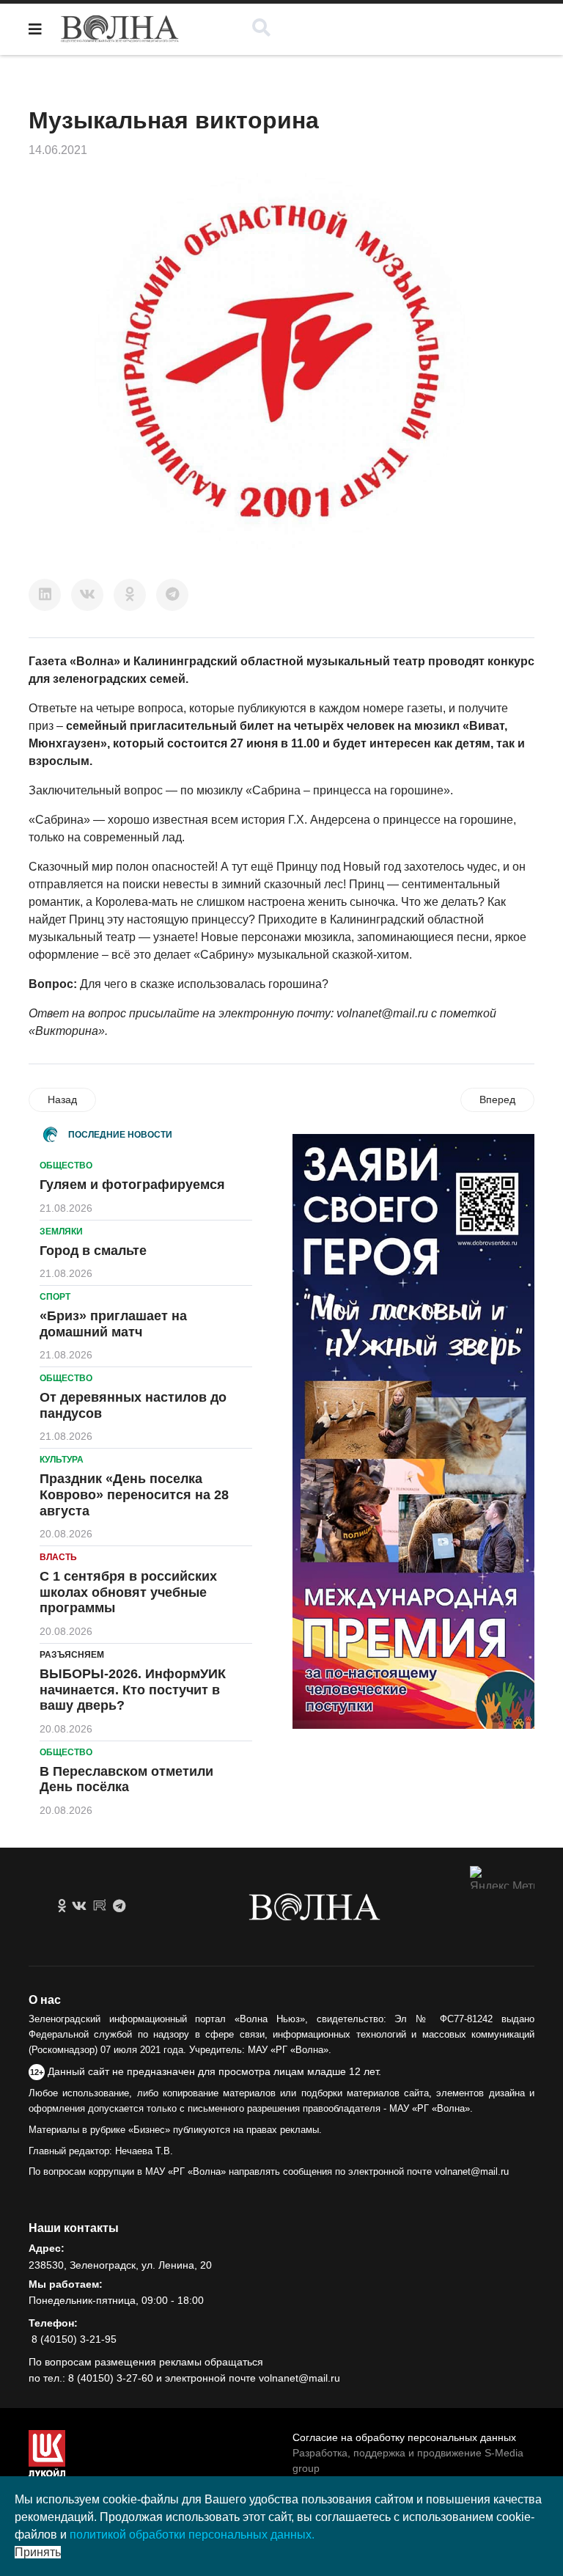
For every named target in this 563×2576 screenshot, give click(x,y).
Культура (62, 1460)
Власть (58, 1557)
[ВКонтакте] (87, 595)
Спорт (55, 1297)
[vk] (79, 1906)
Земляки (61, 1232)
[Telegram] (172, 595)
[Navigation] (35, 29)
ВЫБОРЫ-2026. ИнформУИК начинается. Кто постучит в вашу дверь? (133, 1690)
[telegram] (119, 1906)
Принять (38, 2552)
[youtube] (100, 1906)
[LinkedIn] (45, 595)
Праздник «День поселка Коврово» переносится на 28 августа (134, 1494)
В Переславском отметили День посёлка (126, 1779)
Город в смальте (93, 1251)
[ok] (62, 1906)
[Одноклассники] (130, 595)
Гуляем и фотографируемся (132, 1185)
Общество (66, 1166)
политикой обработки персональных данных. (192, 2535)
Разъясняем (72, 1655)
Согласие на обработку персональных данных (404, 2437)
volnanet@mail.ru (382, 1013)
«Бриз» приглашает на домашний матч (113, 1324)
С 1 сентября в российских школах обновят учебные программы (128, 1592)
